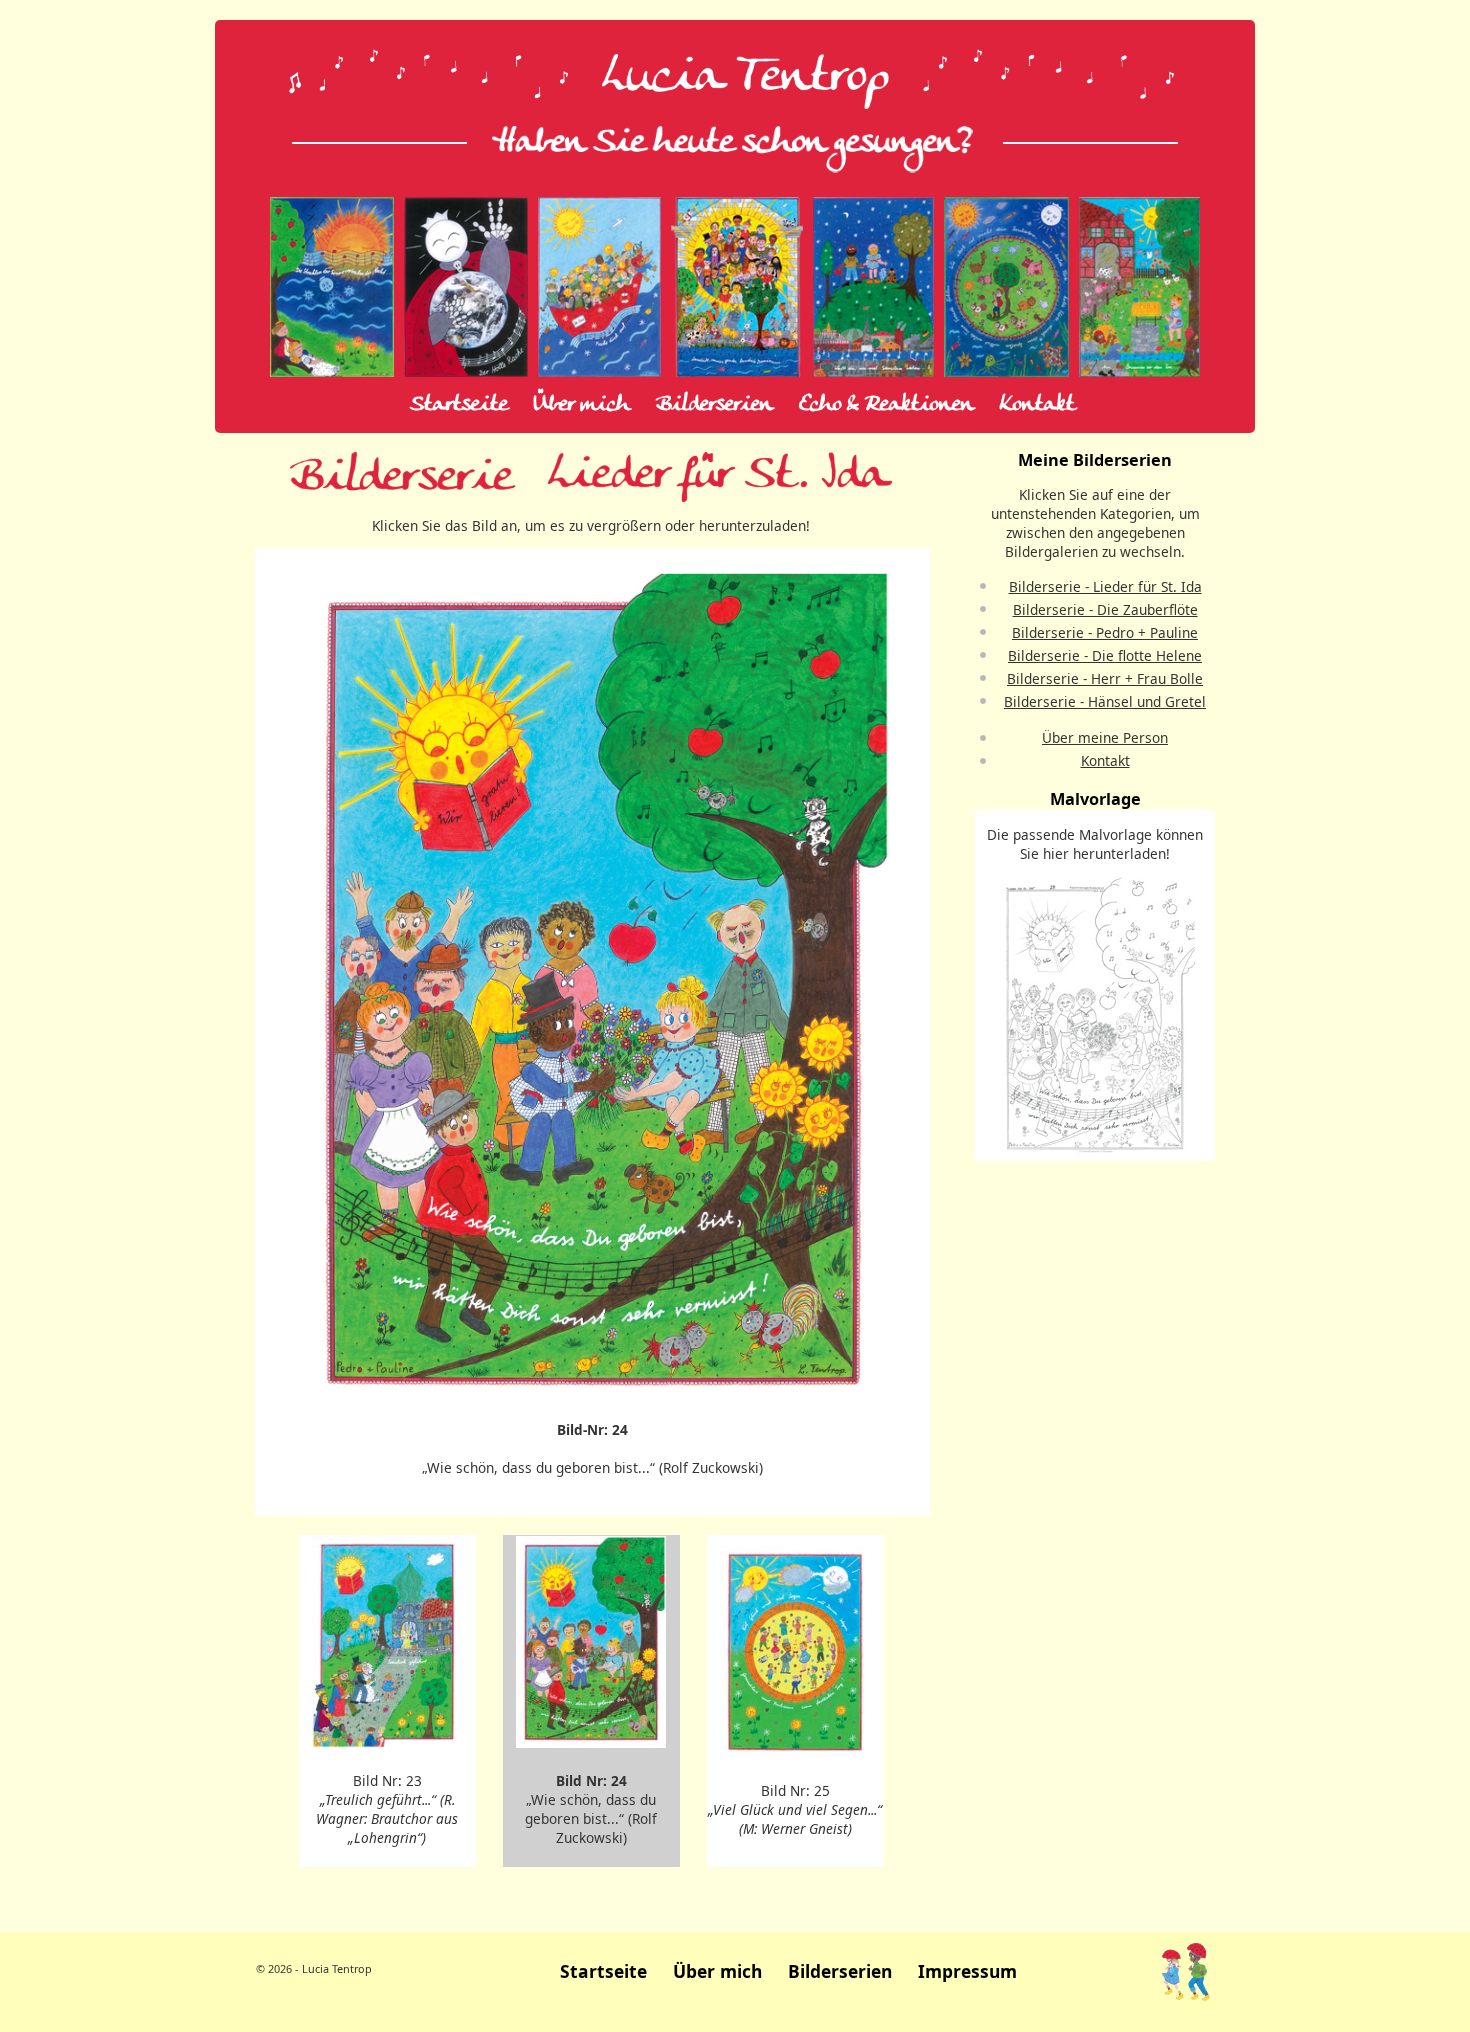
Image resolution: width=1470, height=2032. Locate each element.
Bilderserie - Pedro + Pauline (1105, 632)
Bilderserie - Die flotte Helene (1105, 655)
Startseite (459, 405)
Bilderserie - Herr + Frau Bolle (1105, 678)
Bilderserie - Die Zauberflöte (1105, 609)
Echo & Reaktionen (886, 405)
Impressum (967, 1971)
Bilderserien (714, 405)
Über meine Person (1105, 737)
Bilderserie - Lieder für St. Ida (1105, 586)
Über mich (582, 405)
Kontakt (1037, 405)
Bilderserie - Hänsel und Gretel (1105, 701)
